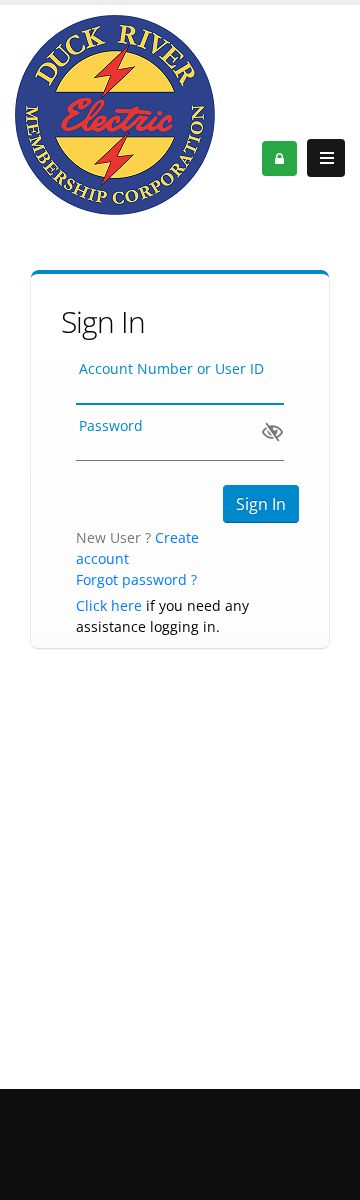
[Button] (326, 158)
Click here (109, 605)
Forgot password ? (136, 579)
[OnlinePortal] (115, 113)
